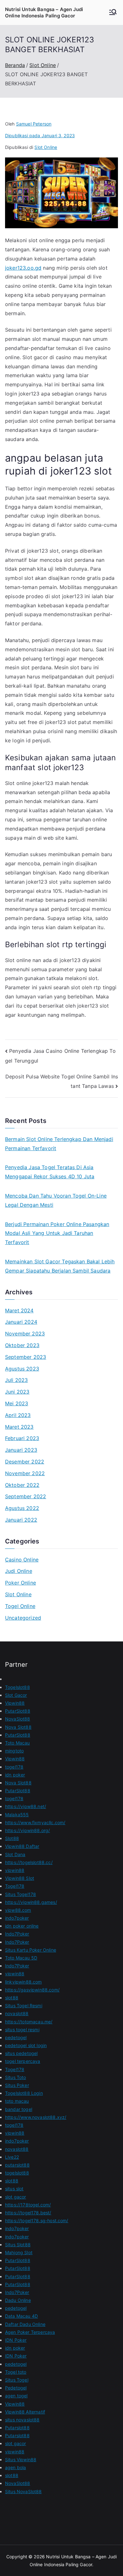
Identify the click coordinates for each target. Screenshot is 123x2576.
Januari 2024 (21, 1322)
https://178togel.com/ (28, 2205)
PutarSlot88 (18, 1711)
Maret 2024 (19, 1310)
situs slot (14, 2189)
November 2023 (25, 1334)
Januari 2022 (21, 1520)
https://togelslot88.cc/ (29, 1862)
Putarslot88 (17, 2428)
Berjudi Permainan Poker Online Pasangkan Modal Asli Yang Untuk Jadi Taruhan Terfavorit (57, 1233)
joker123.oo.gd (23, 268)
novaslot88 (17, 2013)
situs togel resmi (22, 2030)
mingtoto (14, 1751)
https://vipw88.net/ (26, 1806)
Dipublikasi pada (40, 135)
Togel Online (20, 1606)
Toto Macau (18, 1743)
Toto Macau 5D (21, 1958)
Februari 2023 (22, 1438)
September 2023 (26, 1357)
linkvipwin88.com (23, 1982)
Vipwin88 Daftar (22, 1846)
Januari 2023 (21, 1450)
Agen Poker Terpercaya (30, 2332)
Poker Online (20, 1583)
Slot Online (46, 147)
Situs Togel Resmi (24, 2006)
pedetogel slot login (26, 2045)
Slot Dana (15, 1854)
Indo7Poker (17, 1934)
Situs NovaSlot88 (23, 2491)
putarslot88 (17, 2165)
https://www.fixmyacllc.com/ (35, 1822)
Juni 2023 (17, 1392)
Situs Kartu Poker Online (31, 1950)
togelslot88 (17, 2173)
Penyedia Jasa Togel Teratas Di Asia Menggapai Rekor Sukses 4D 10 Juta (50, 1172)
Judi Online (19, 1571)
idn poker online (22, 1926)
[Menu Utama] (113, 13)
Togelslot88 (18, 1687)
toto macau (17, 2101)
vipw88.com (18, 1910)
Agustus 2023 (22, 1369)
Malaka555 (17, 1815)
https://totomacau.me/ (29, 2022)
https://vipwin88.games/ (31, 1902)
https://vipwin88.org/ (27, 1830)
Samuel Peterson (34, 124)
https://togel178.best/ (28, 2213)
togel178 (14, 1767)
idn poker (15, 1775)
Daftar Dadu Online (25, 2324)
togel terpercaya (23, 2061)
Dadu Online (18, 2300)
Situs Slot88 (18, 2245)
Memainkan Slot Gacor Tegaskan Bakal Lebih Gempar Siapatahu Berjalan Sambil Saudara (60, 1266)
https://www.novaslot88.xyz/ (36, 2117)
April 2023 (18, 1415)
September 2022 (26, 1496)
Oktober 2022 (22, 1485)
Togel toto (16, 2372)
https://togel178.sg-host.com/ (37, 2220)
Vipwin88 (15, 1703)
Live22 (12, 2157)
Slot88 (12, 1838)
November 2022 (25, 1473)
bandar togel (19, 2109)
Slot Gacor (16, 1695)
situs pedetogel (21, 2053)
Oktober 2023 (22, 1345)
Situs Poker (17, 2085)
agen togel (16, 2396)
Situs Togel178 (20, 1894)
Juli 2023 (16, 1380)
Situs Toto (16, 2077)
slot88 (12, 1998)
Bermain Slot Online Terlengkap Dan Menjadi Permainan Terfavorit (59, 1144)
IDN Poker (16, 2340)
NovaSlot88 (18, 1719)
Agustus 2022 (22, 1508)
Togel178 (15, 1886)
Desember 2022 (25, 1462)
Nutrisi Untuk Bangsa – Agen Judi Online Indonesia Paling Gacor (44, 12)
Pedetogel (16, 2388)
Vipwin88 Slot (20, 1878)
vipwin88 (15, 1870)
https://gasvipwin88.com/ (32, 1990)
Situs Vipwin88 (21, 2459)
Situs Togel (17, 2380)
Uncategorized (23, 1618)
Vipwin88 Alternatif (25, 2412)
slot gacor (16, 2197)
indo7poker (17, 1918)
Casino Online (22, 1560)
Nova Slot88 (18, 1727)
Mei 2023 (17, 1403)
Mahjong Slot (19, 2252)
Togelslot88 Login (24, 2093)
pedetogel (16, 2037)
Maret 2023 (19, 1427)
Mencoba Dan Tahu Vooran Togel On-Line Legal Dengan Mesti (56, 1200)
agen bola (15, 2467)
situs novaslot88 (22, 2420)
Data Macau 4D (21, 2316)
